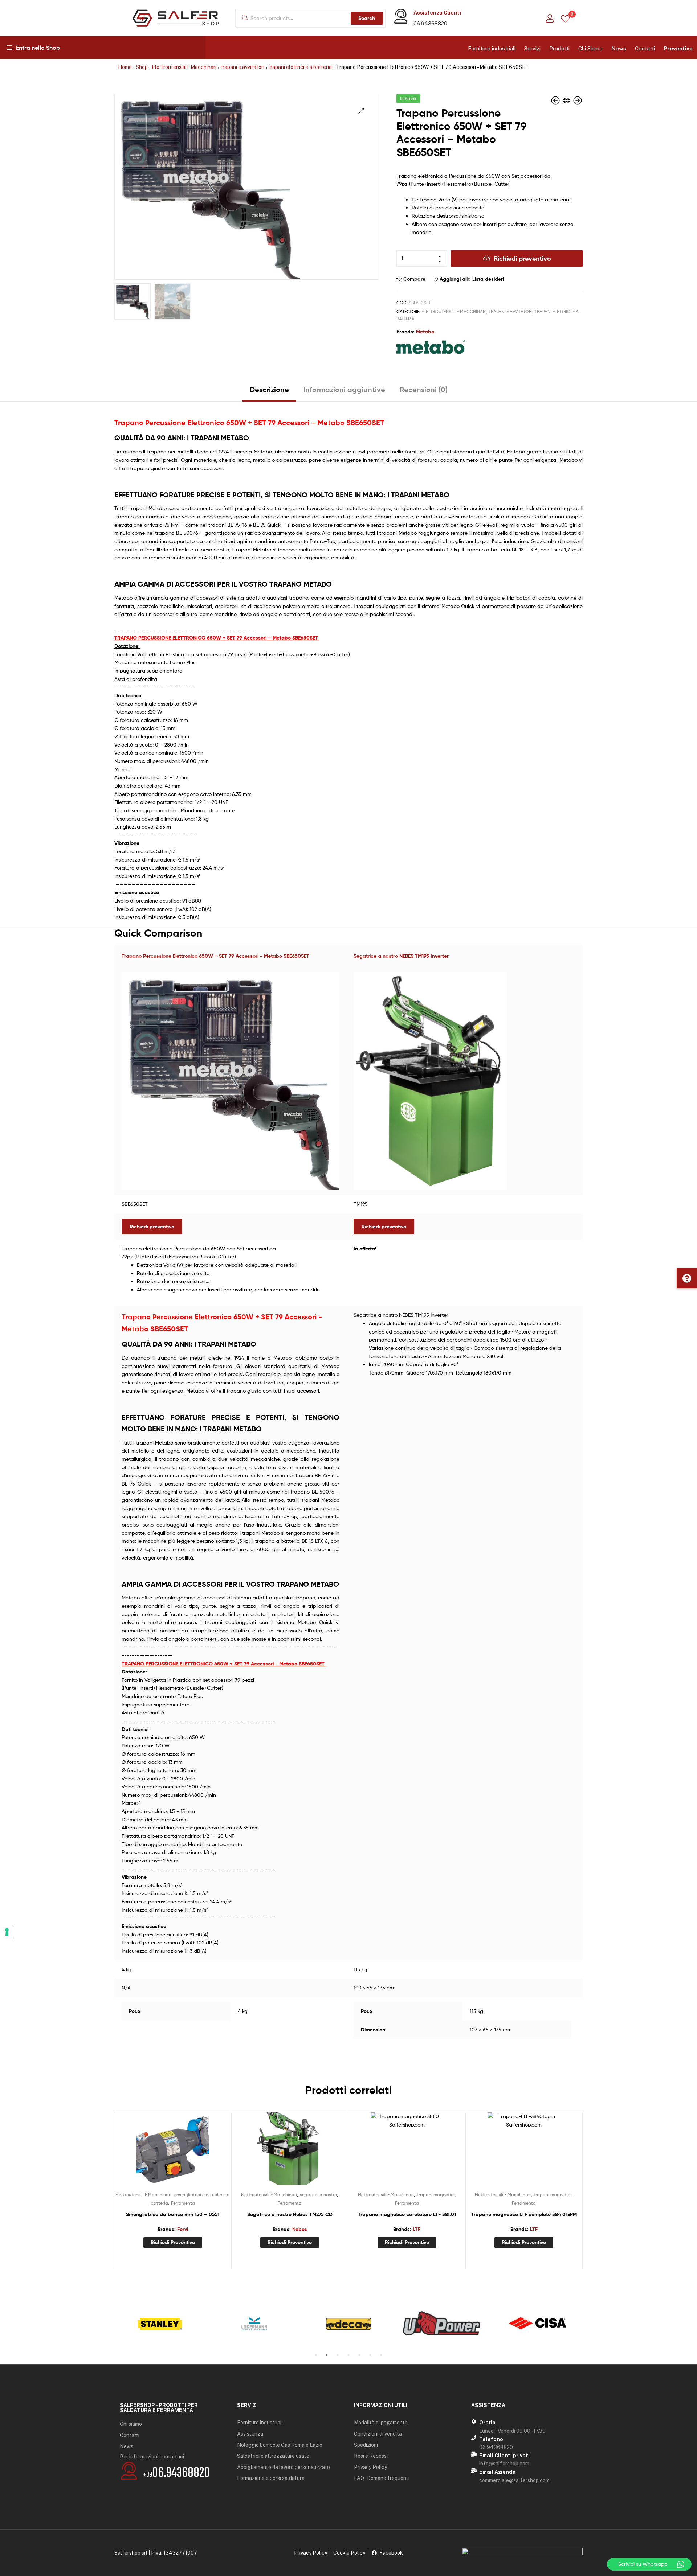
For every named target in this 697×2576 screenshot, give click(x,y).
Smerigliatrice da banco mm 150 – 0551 (173, 2214)
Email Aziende (497, 2472)
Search (367, 18)
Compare (414, 279)
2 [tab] (327, 2355)
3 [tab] (338, 2355)
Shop (142, 67)
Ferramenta (183, 2203)
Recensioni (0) (424, 389)
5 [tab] (359, 2355)
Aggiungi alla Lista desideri (472, 279)
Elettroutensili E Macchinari (184, 67)
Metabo (425, 332)
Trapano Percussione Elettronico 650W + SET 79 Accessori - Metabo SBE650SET (215, 956)
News (619, 48)
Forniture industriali (492, 48)
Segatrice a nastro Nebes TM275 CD (290, 2214)
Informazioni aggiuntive (344, 389)
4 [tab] (348, 2355)
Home (125, 67)
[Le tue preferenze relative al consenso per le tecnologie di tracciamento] (7, 1932)
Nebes (300, 2229)
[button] (687, 1278)
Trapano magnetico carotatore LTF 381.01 (407, 2214)
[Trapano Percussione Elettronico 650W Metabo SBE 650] (556, 101)
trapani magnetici (436, 2195)
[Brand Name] (160, 2324)
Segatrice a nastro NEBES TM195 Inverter (401, 956)
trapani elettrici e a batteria (300, 67)
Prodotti (559, 48)
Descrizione (269, 389)
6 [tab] (370, 2355)
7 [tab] (381, 2355)
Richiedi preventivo (522, 258)
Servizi (532, 48)
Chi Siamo (590, 48)
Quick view (190, 2152)
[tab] (269, 392)
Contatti (645, 48)
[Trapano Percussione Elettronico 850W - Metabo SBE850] (578, 101)
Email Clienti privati (504, 2456)
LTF (417, 2229)
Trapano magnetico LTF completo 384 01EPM (524, 2214)
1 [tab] (316, 2355)
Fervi (183, 2229)
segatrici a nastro (318, 2195)
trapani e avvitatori (242, 67)
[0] (565, 18)
